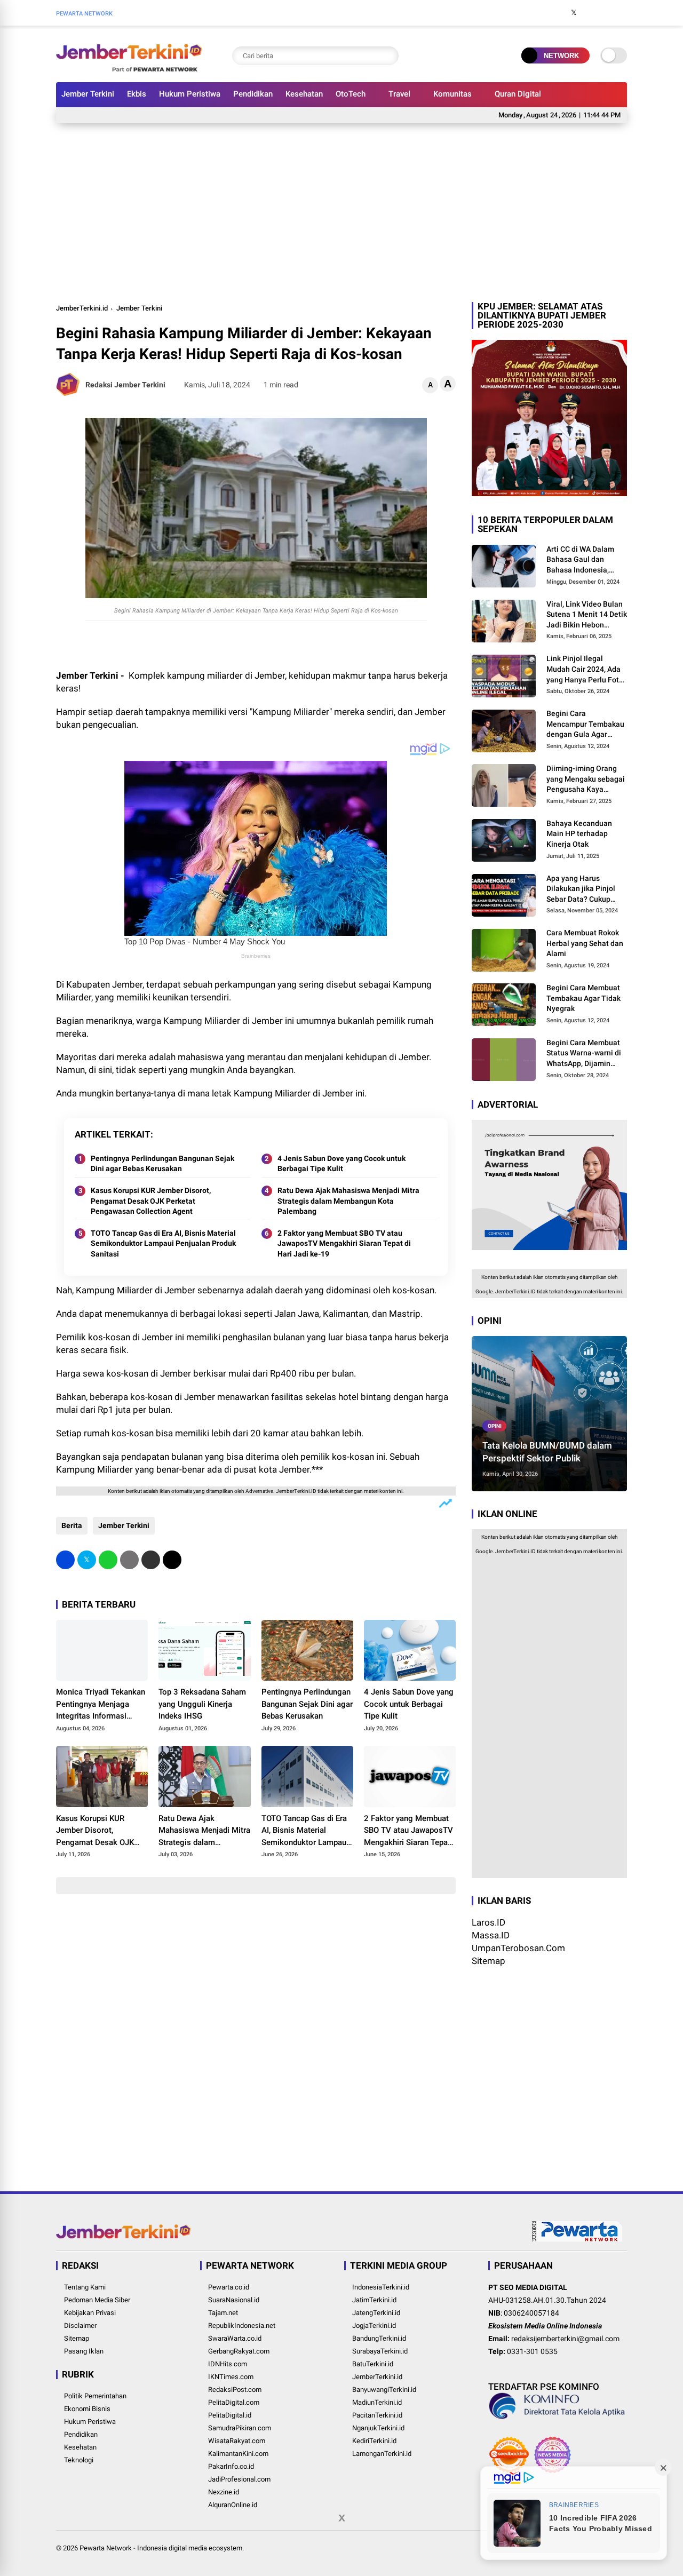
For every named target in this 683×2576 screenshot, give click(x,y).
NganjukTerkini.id (378, 2428)
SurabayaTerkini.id (380, 2351)
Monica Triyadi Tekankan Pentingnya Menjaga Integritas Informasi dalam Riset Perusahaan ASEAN (101, 1705)
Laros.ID (489, 1922)
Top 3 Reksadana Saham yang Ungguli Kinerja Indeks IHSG (202, 1704)
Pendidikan (253, 94)
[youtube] (606, 13)
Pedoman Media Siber (97, 2300)
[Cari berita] (388, 56)
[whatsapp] (108, 1560)
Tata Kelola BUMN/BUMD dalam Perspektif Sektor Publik (547, 1452)
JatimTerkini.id (374, 2300)
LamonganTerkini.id (382, 2454)
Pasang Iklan (84, 2351)
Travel (399, 94)
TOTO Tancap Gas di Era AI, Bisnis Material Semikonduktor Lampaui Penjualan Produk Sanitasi (163, 1243)
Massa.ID (491, 1935)
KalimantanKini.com (238, 2454)
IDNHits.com (228, 2364)
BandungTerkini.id (379, 2338)
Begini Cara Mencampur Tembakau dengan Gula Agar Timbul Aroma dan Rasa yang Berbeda (585, 725)
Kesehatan (304, 94)
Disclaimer (80, 2325)
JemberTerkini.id (82, 308)
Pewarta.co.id (229, 2287)
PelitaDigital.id (230, 2415)
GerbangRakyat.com (239, 2351)
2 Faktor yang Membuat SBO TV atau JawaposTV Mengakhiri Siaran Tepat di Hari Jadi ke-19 (344, 1243)
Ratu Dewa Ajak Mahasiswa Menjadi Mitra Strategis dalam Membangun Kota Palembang (348, 1201)
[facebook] (558, 13)
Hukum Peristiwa (190, 94)
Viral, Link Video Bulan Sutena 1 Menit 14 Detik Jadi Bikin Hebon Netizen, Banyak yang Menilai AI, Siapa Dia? (587, 615)
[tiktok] (622, 13)
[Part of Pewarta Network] (577, 2239)
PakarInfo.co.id (231, 2466)
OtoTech (351, 94)
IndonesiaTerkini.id (381, 2287)
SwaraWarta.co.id (235, 2338)
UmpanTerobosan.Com (518, 1948)
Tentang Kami (85, 2287)
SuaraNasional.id (234, 2300)
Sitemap (489, 1961)
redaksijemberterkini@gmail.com (565, 2339)
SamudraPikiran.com (240, 2428)
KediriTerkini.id (374, 2441)
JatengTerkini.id (376, 2313)
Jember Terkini (88, 94)
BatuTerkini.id (373, 2364)
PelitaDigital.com (234, 2402)
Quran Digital (518, 94)
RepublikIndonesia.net (242, 2325)
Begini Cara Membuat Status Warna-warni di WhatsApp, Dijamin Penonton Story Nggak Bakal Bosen (584, 1054)
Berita (72, 1525)
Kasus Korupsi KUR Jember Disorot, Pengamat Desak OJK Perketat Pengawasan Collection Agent (151, 1201)
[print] (129, 1560)
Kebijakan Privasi (90, 2313)
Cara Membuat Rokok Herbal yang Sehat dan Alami (585, 943)
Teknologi (79, 2460)
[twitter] (574, 13)
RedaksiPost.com (235, 2390)
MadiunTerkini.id (377, 2402)
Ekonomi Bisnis (87, 2409)
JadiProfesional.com (239, 2479)
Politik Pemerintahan (95, 2396)
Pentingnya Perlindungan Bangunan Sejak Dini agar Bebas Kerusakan (162, 1164)
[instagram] (590, 13)
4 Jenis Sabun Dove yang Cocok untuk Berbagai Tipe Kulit (341, 1164)
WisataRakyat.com (237, 2441)
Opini (495, 1426)
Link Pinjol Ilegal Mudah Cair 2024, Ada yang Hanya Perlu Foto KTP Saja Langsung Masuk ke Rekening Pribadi (585, 670)
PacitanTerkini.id (377, 2415)
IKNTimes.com (231, 2377)
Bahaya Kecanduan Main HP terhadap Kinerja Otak (579, 834)
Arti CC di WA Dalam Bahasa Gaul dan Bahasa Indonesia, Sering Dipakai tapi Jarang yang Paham (580, 560)
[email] (151, 1560)
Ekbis (137, 94)
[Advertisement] (341, 211)
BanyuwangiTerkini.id (384, 2390)
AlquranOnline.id (233, 2505)
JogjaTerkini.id (374, 2325)
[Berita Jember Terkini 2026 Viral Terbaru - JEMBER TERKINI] (129, 68)
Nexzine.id (224, 2492)
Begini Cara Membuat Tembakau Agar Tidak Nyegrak (583, 998)
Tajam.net (223, 2313)
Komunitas (452, 94)
